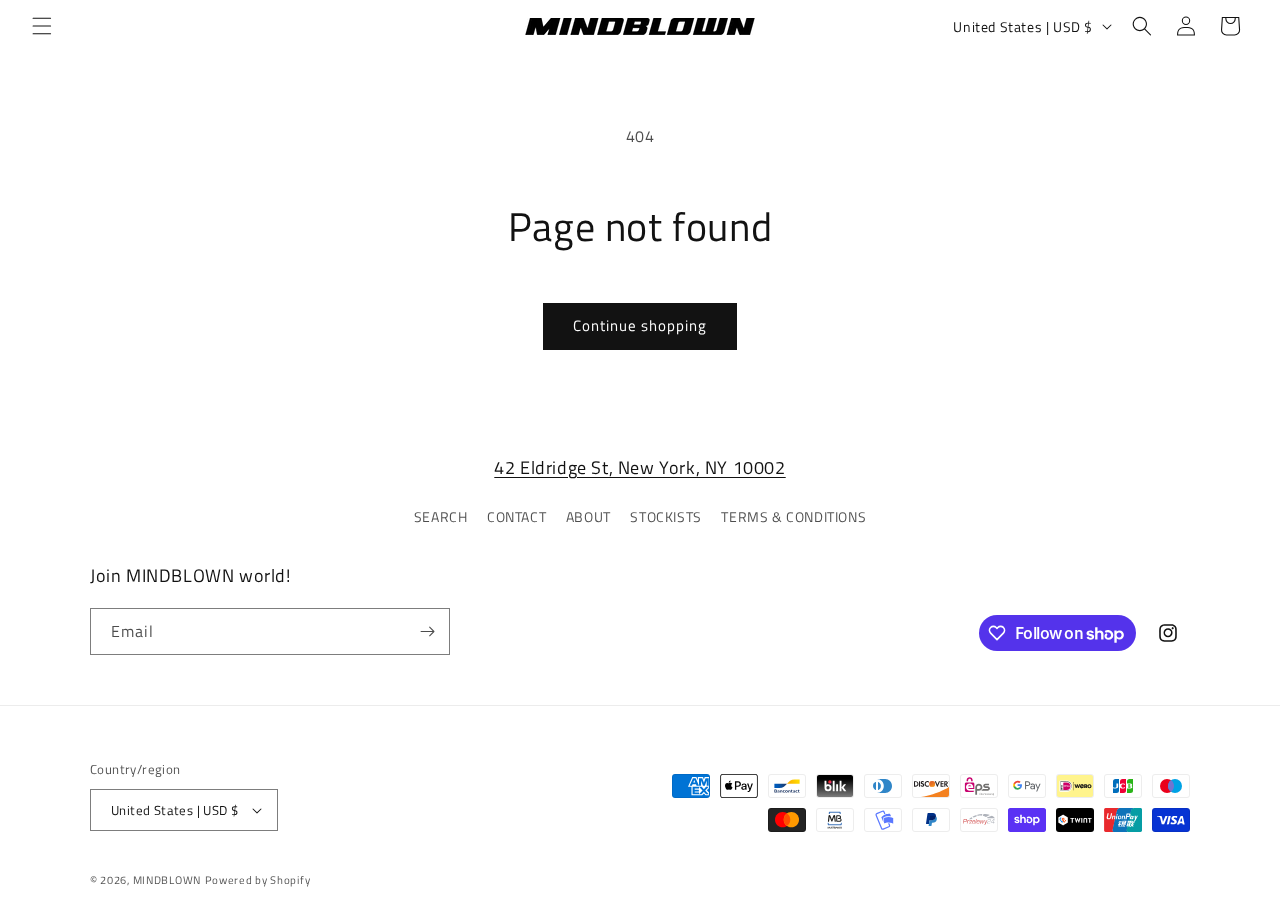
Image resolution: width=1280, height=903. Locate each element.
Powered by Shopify (258, 880)
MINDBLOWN (167, 880)
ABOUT (588, 516)
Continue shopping (640, 325)
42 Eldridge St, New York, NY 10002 (639, 467)
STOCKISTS (665, 516)
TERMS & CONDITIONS (793, 516)
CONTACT (516, 516)
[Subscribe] (427, 631)
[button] (42, 26)
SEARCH (441, 516)
